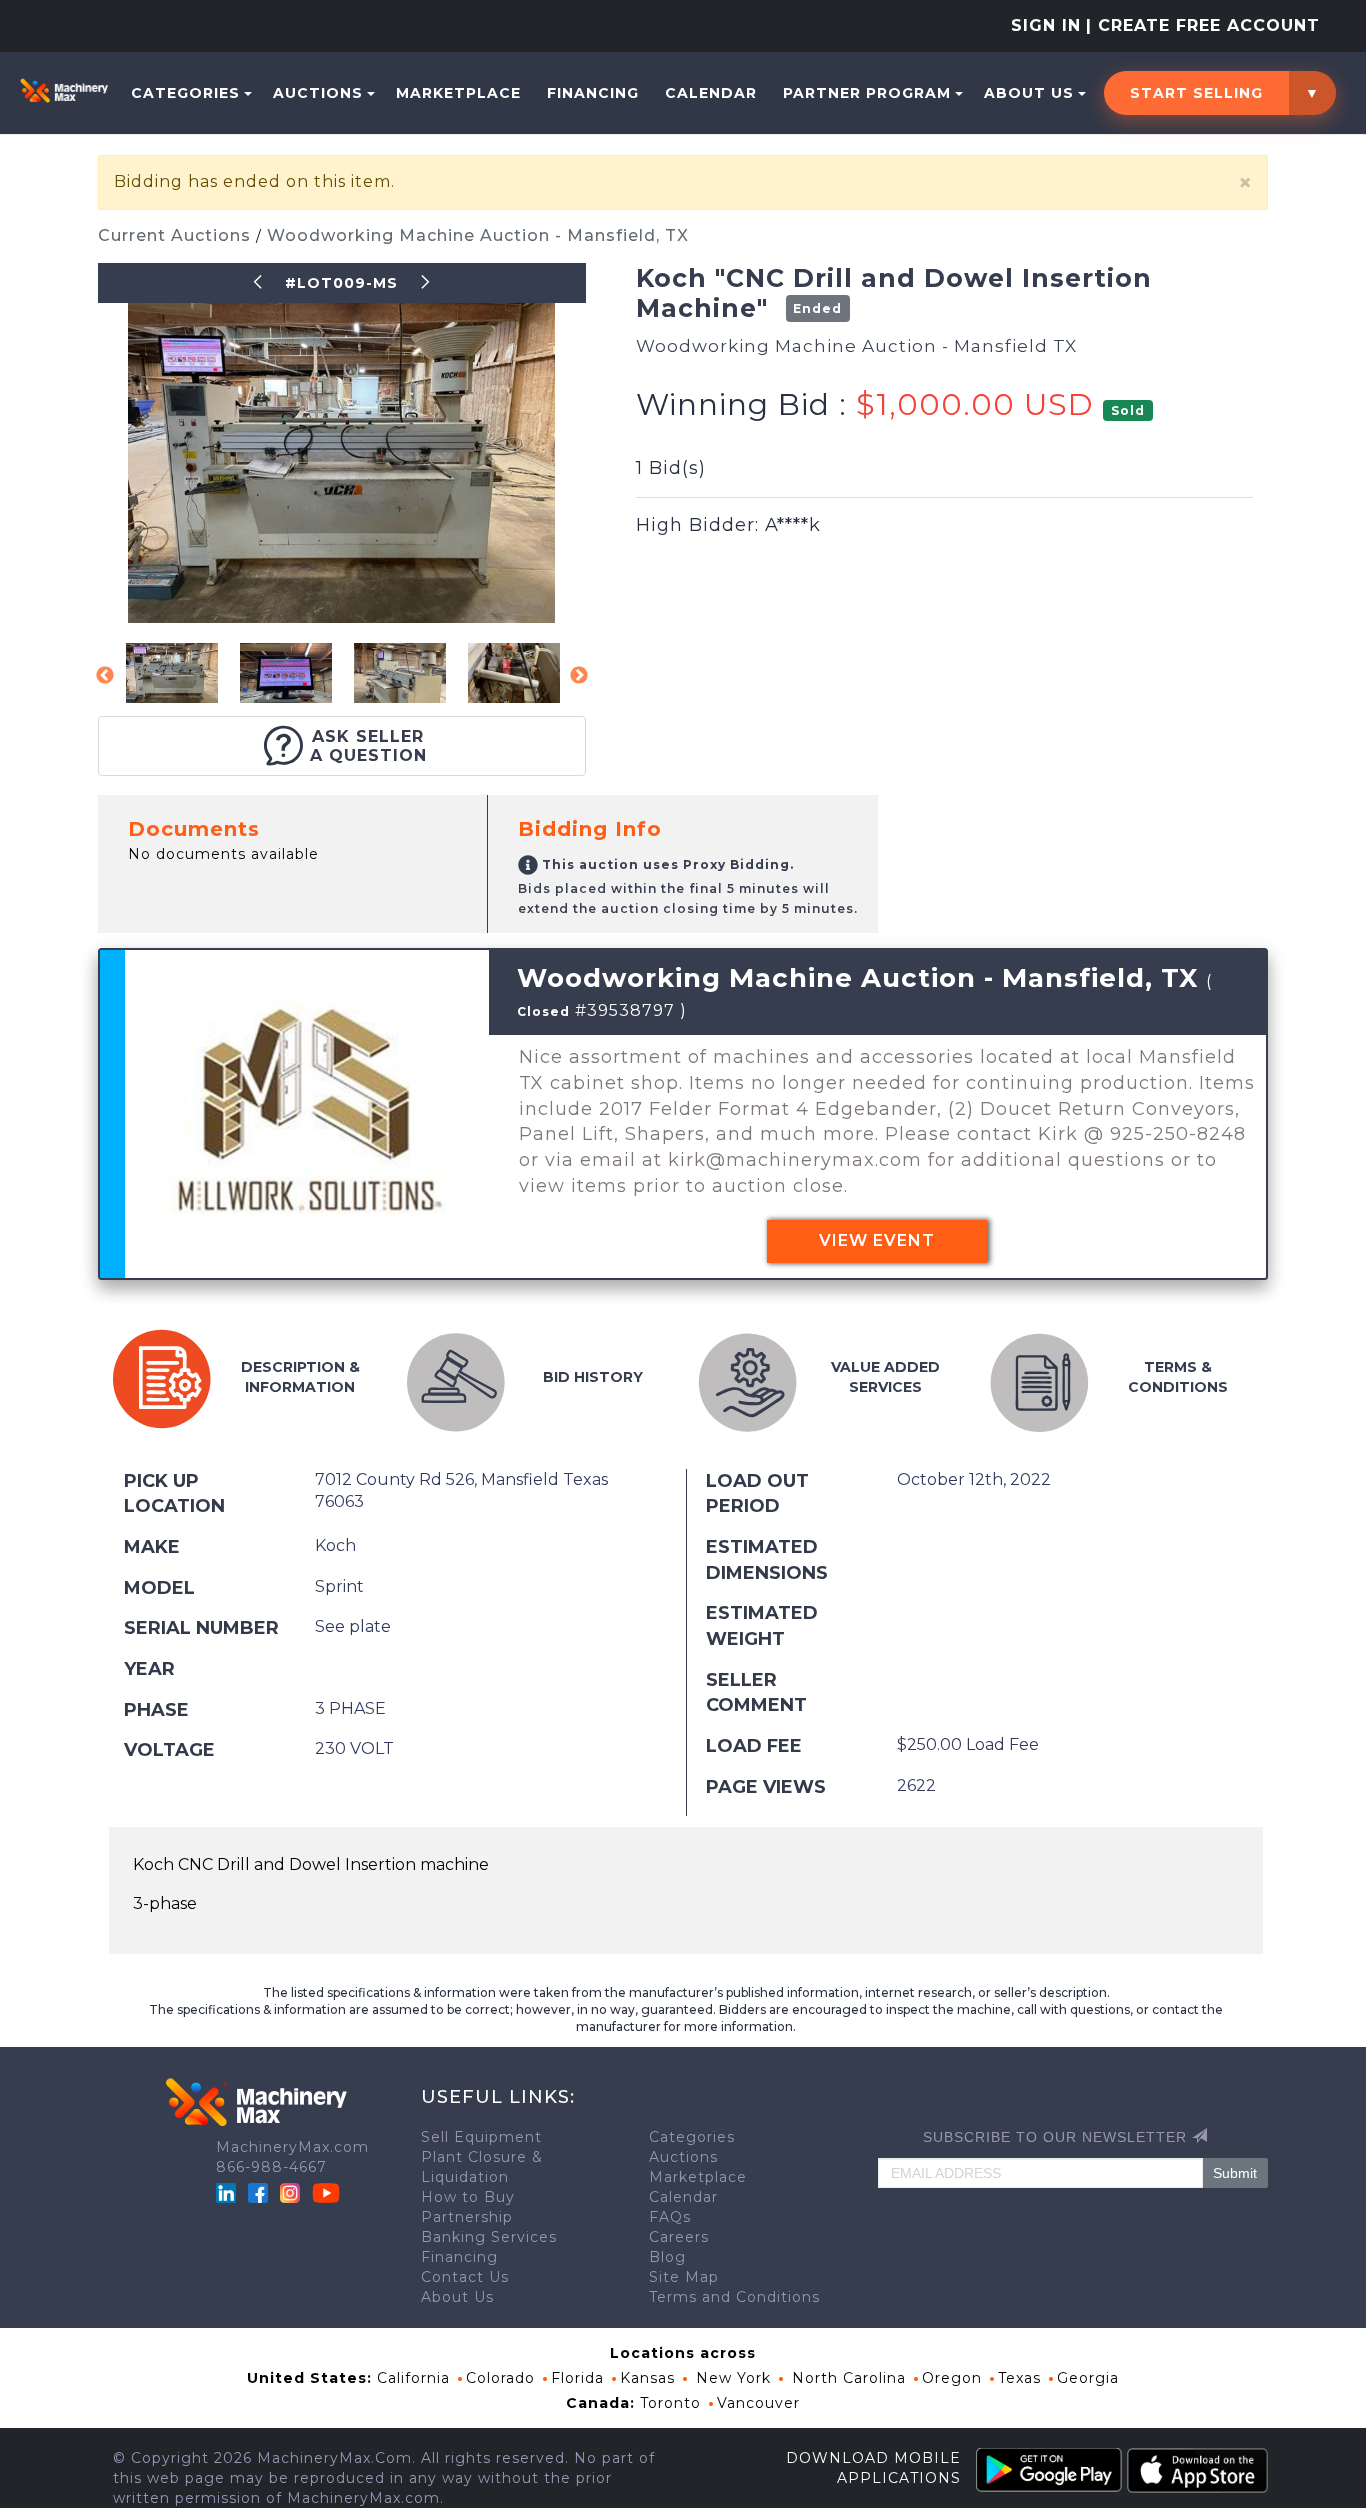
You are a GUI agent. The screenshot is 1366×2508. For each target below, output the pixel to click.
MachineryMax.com (292, 2147)
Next (579, 676)
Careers (679, 2237)
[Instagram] (292, 2192)
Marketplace (458, 93)
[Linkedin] (228, 2192)
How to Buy (468, 2197)
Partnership (467, 2217)
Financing (593, 93)
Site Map (684, 2277)
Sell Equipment (481, 2137)
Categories (185, 93)
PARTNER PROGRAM (867, 93)
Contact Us (465, 2277)
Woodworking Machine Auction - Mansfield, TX (478, 235)
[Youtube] (326, 2192)
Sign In (1046, 25)
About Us (1029, 93)
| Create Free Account (1203, 25)
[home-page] (64, 90)
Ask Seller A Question (368, 746)
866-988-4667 (271, 2167)
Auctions (318, 93)
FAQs (670, 2217)
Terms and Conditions (734, 2297)
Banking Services (489, 2237)
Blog (667, 2257)
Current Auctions (177, 235)
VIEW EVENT (877, 1240)
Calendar (711, 93)
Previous (105, 676)
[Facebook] (258, 2192)
